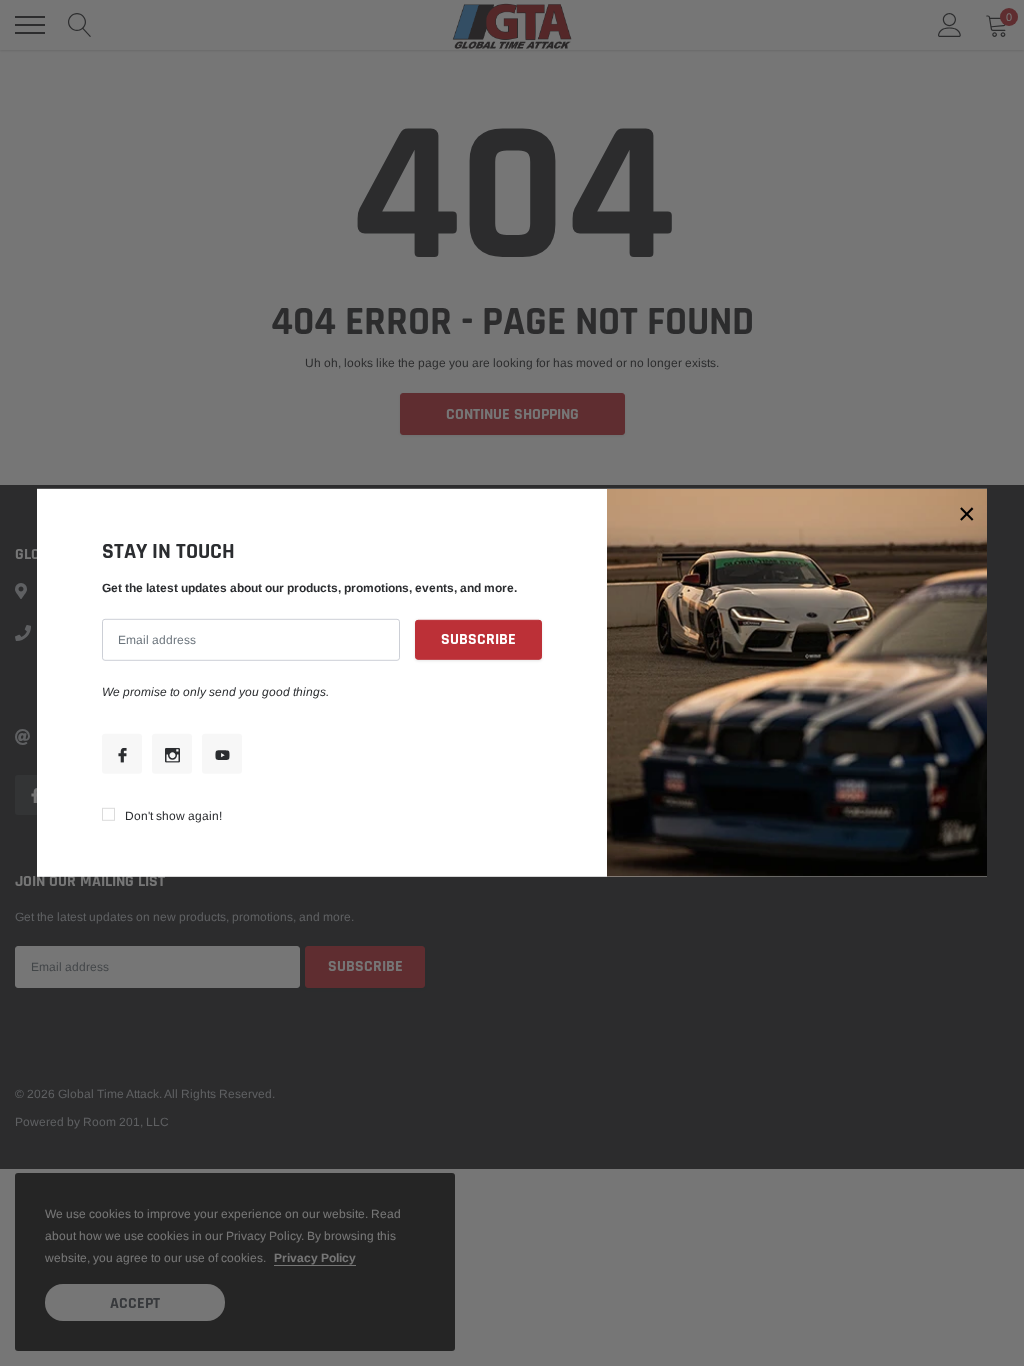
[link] (122, 754)
